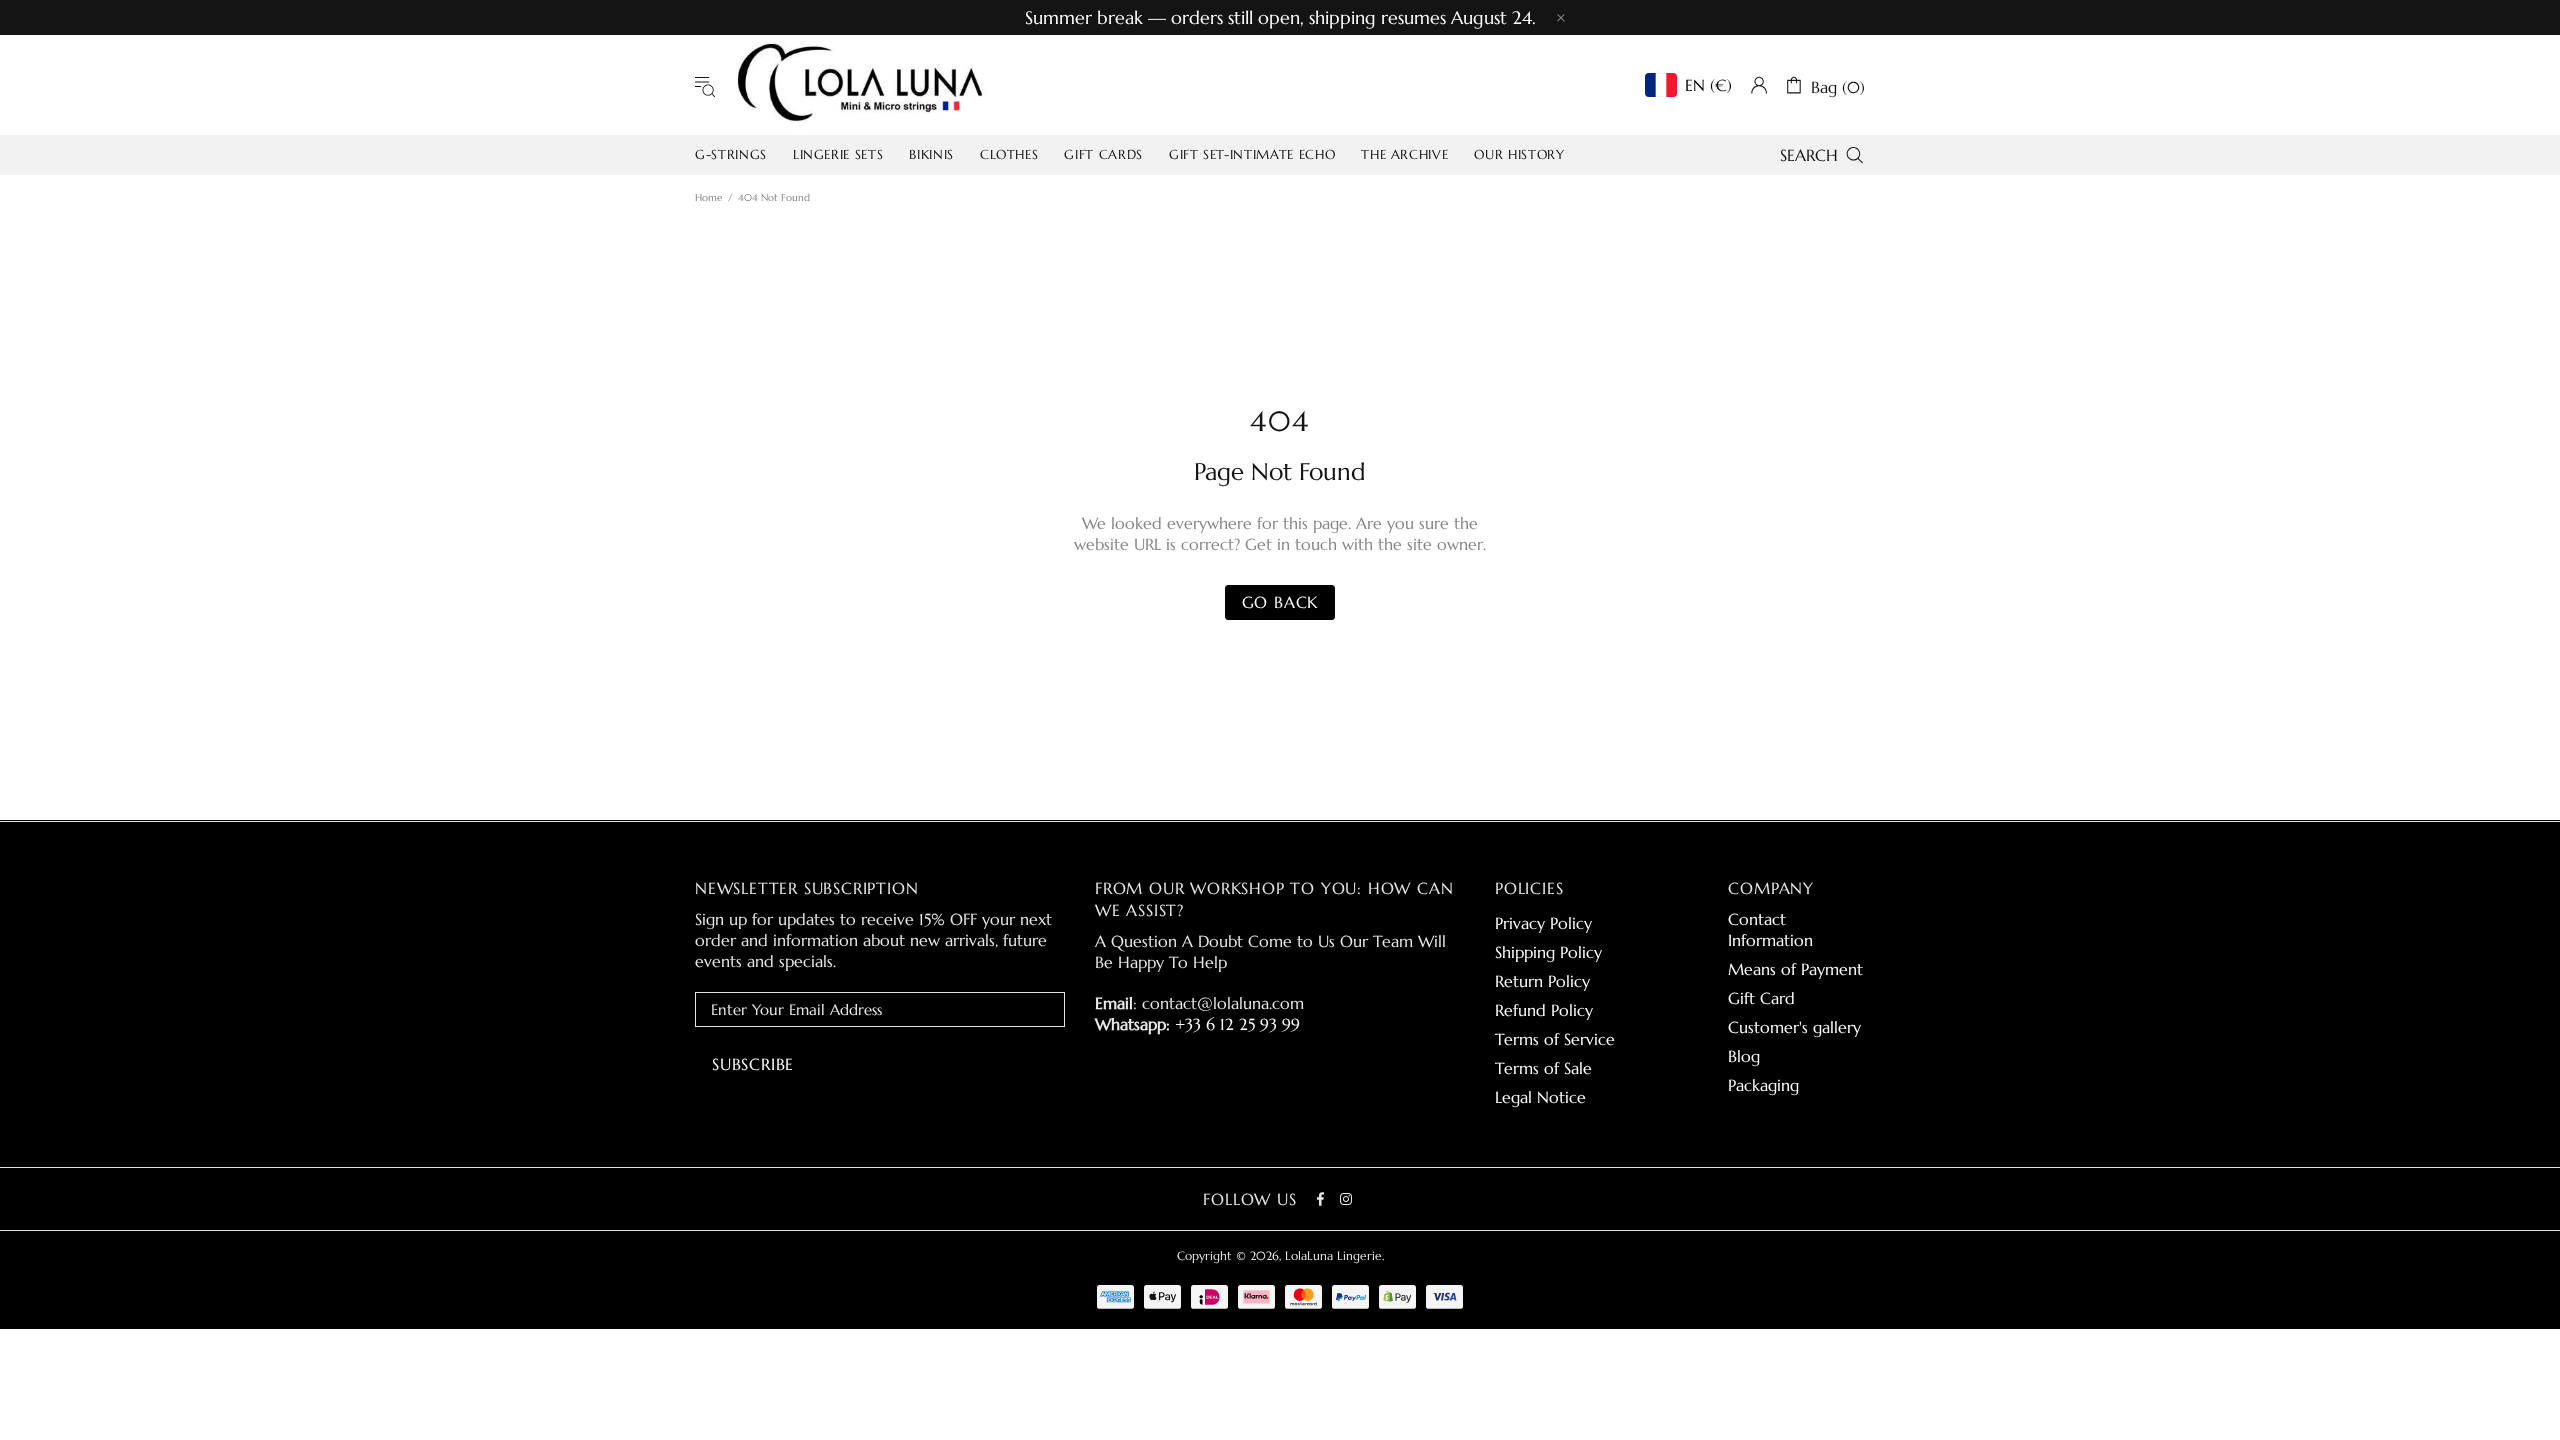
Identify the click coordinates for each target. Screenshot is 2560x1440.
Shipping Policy (1548, 952)
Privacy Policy (1543, 923)
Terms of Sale (1543, 1068)
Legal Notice (1540, 1097)
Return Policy (1542, 981)
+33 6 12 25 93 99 (1237, 1024)
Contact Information (1770, 929)
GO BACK (1280, 602)
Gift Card (1761, 998)
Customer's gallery (1794, 1027)
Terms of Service (1555, 1039)
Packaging (1763, 1085)
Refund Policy (1544, 1010)
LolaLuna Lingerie (860, 85)
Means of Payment (1795, 969)
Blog (1744, 1056)
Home (708, 197)
